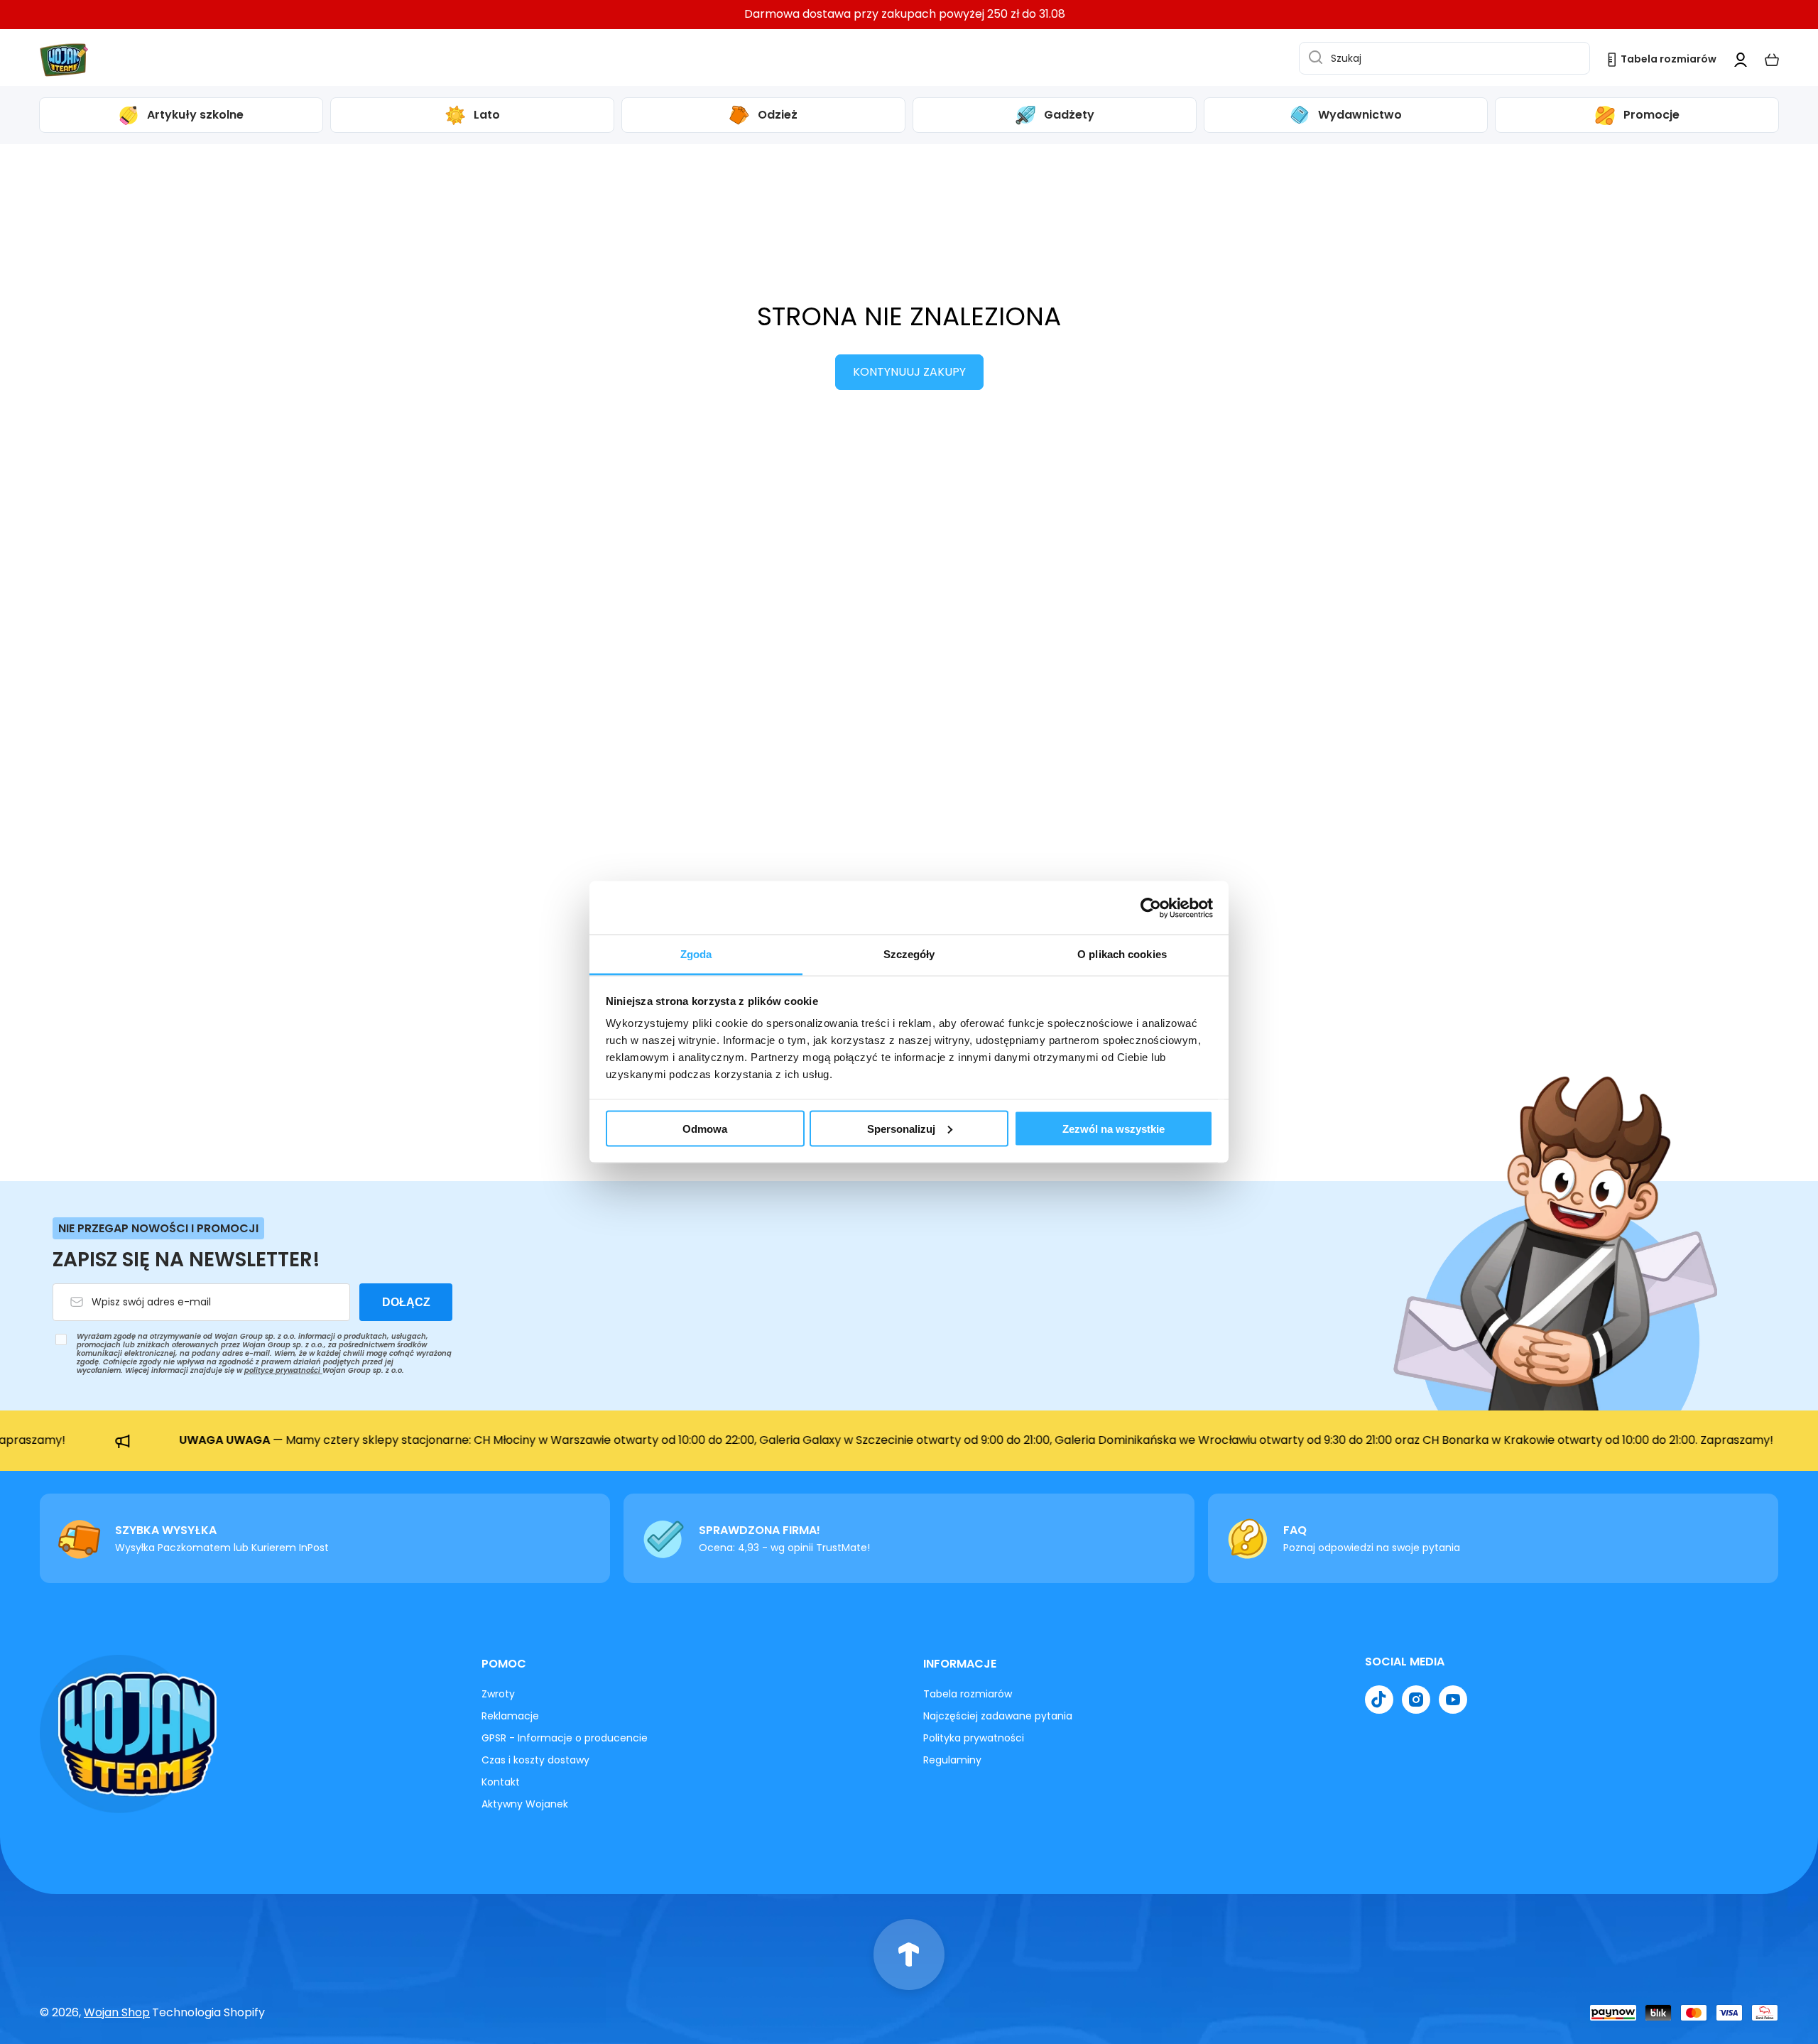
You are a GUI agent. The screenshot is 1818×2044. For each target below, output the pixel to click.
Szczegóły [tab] (909, 954)
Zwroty (498, 1694)
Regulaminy (952, 1760)
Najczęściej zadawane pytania (998, 1716)
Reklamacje (510, 1716)
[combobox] (1444, 58)
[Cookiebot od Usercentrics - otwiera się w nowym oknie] (1151, 908)
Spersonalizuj (901, 1128)
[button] (1772, 60)
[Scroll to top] (909, 1955)
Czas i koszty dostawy (535, 1760)
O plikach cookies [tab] (1122, 954)
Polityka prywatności (974, 1738)
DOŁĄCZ (406, 1302)
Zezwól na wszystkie (1114, 1128)
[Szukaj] (1312, 58)
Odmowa (705, 1128)
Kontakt (501, 1782)
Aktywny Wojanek (525, 1804)
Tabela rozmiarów (968, 1694)
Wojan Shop (117, 2012)
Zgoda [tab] (696, 954)
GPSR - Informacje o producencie (565, 1738)
